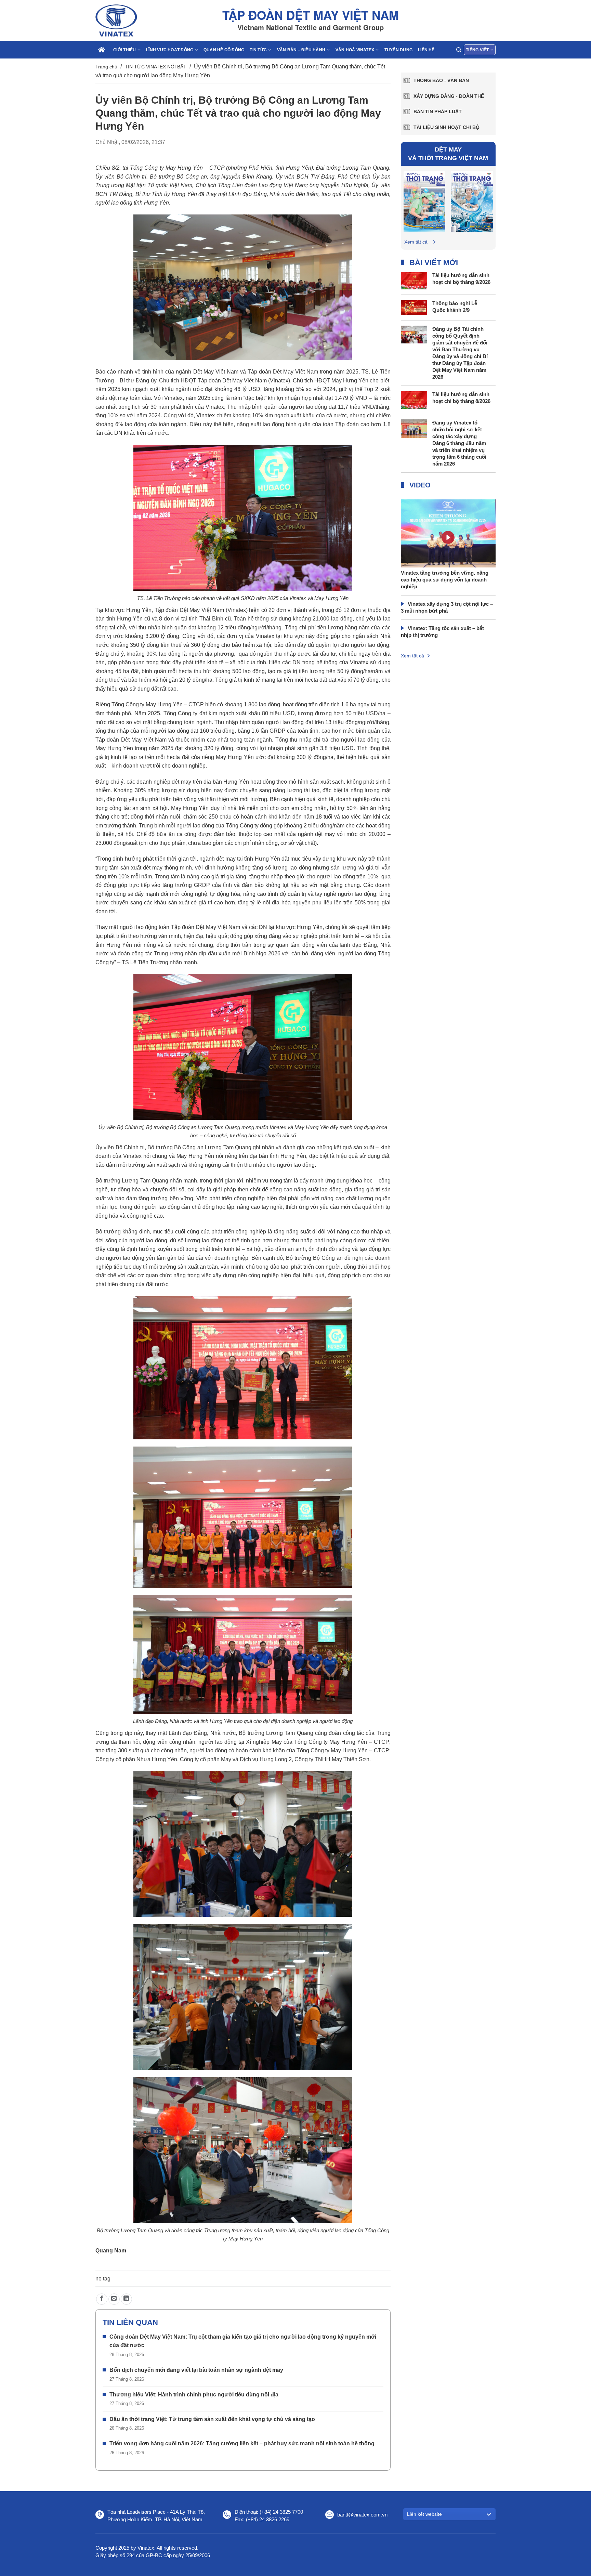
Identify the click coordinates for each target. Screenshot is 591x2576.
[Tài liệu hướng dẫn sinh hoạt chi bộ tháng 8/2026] (414, 399)
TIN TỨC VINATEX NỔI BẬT (156, 67)
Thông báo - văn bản (441, 80)
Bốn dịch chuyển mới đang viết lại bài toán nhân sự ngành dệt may (196, 2370)
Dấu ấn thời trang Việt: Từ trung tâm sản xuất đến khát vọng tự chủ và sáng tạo (212, 2419)
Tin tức (258, 50)
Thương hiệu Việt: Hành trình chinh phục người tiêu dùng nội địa (194, 2395)
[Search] (459, 50)
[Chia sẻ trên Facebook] (102, 2299)
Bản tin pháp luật (438, 112)
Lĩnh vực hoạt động (170, 50)
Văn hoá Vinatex (355, 50)
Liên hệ (426, 50)
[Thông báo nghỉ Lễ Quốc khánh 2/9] (414, 307)
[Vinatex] (130, 21)
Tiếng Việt (477, 50)
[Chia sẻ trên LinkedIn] (126, 2299)
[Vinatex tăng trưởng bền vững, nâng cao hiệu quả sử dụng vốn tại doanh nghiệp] (448, 548)
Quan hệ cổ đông (224, 50)
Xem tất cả (416, 242)
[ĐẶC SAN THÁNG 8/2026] (425, 201)
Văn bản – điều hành (301, 50)
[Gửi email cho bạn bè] (114, 2299)
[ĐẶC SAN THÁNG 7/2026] (472, 201)
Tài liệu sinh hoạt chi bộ (446, 127)
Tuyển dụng (398, 50)
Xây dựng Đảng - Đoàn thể (449, 96)
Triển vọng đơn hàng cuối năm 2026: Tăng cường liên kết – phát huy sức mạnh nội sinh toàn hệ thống (242, 2443)
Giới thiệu (124, 50)
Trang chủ (106, 67)
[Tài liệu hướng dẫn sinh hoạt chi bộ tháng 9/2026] (414, 280)
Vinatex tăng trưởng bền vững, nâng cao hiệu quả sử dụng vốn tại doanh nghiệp (445, 580)
